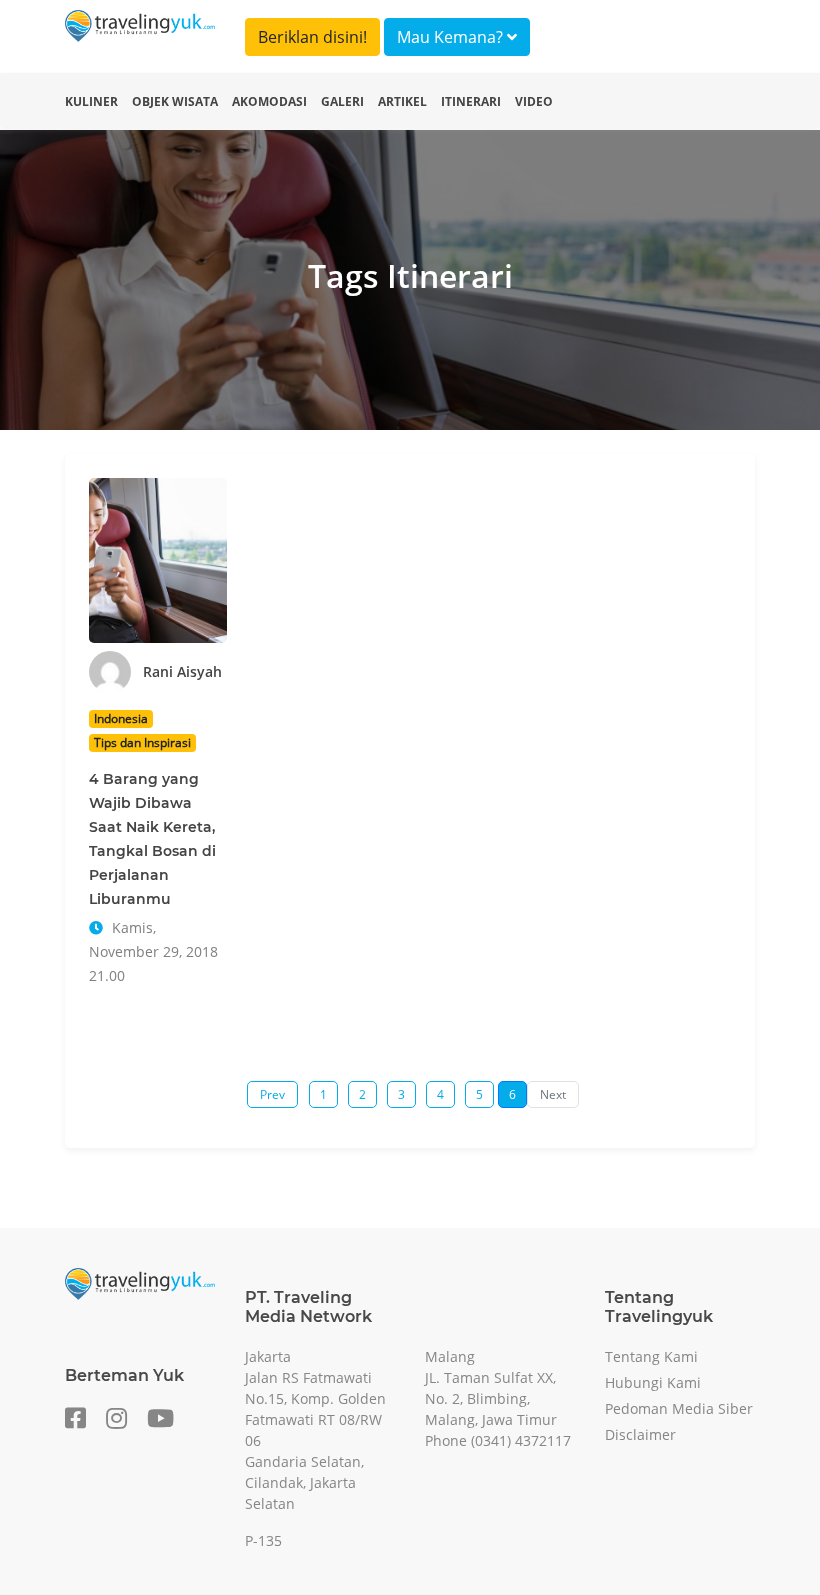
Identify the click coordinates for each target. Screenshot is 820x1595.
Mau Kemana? (452, 37)
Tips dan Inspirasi (142, 742)
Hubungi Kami (653, 1382)
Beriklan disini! (312, 37)
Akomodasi (269, 101)
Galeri (342, 101)
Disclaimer (640, 1434)
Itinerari (471, 101)
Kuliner (91, 101)
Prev (272, 1094)
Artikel (402, 101)
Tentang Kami (651, 1356)
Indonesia (121, 718)
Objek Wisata (175, 101)
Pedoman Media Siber (679, 1408)
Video (534, 101)
